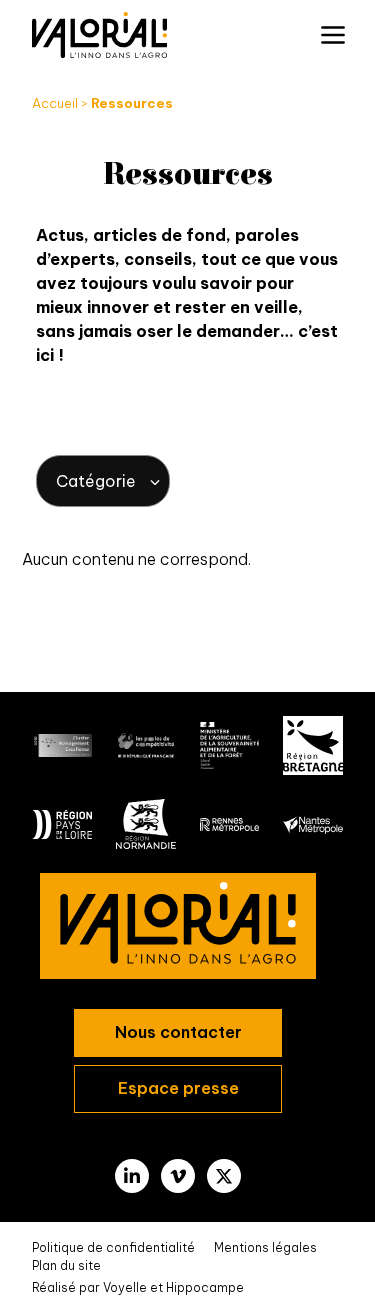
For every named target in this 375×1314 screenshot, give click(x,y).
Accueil (55, 103)
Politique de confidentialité (113, 1247)
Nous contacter (178, 1032)
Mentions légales (265, 1247)
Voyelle (125, 1287)
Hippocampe (205, 1287)
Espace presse (178, 1088)
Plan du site (66, 1265)
